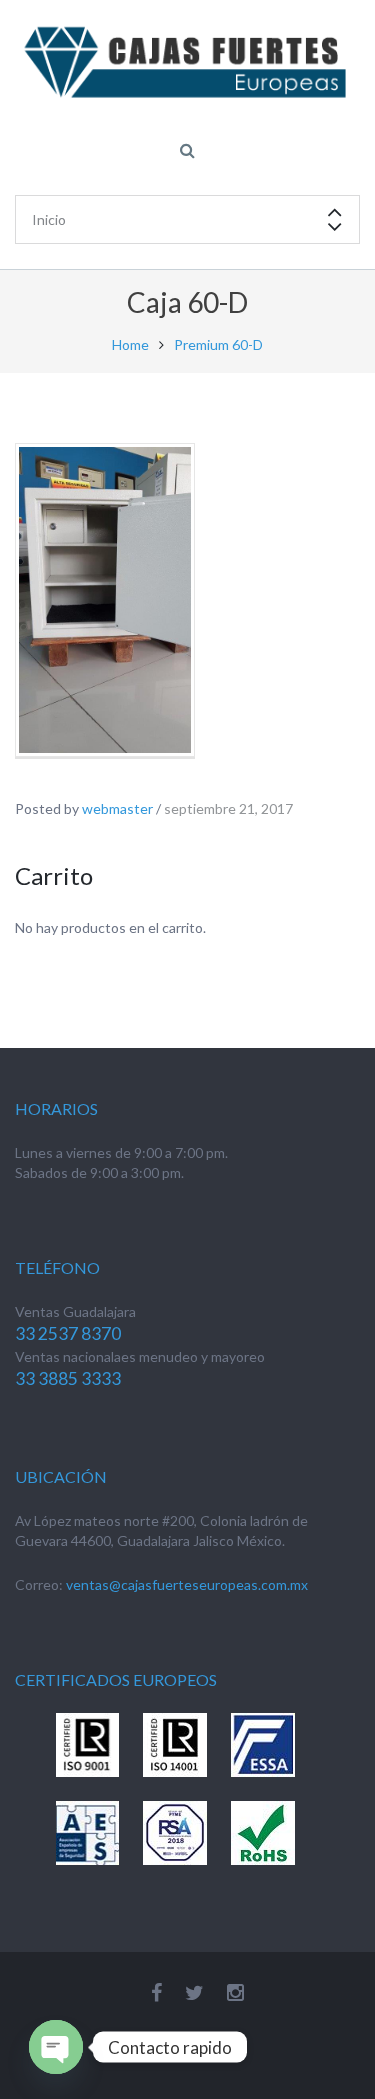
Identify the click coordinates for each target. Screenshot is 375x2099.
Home (130, 344)
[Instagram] (235, 1992)
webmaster (117, 808)
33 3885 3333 (68, 1378)
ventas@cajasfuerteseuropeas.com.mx (187, 1584)
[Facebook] (156, 1992)
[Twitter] (194, 1992)
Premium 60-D (218, 344)
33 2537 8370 (68, 1333)
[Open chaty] (56, 2047)
